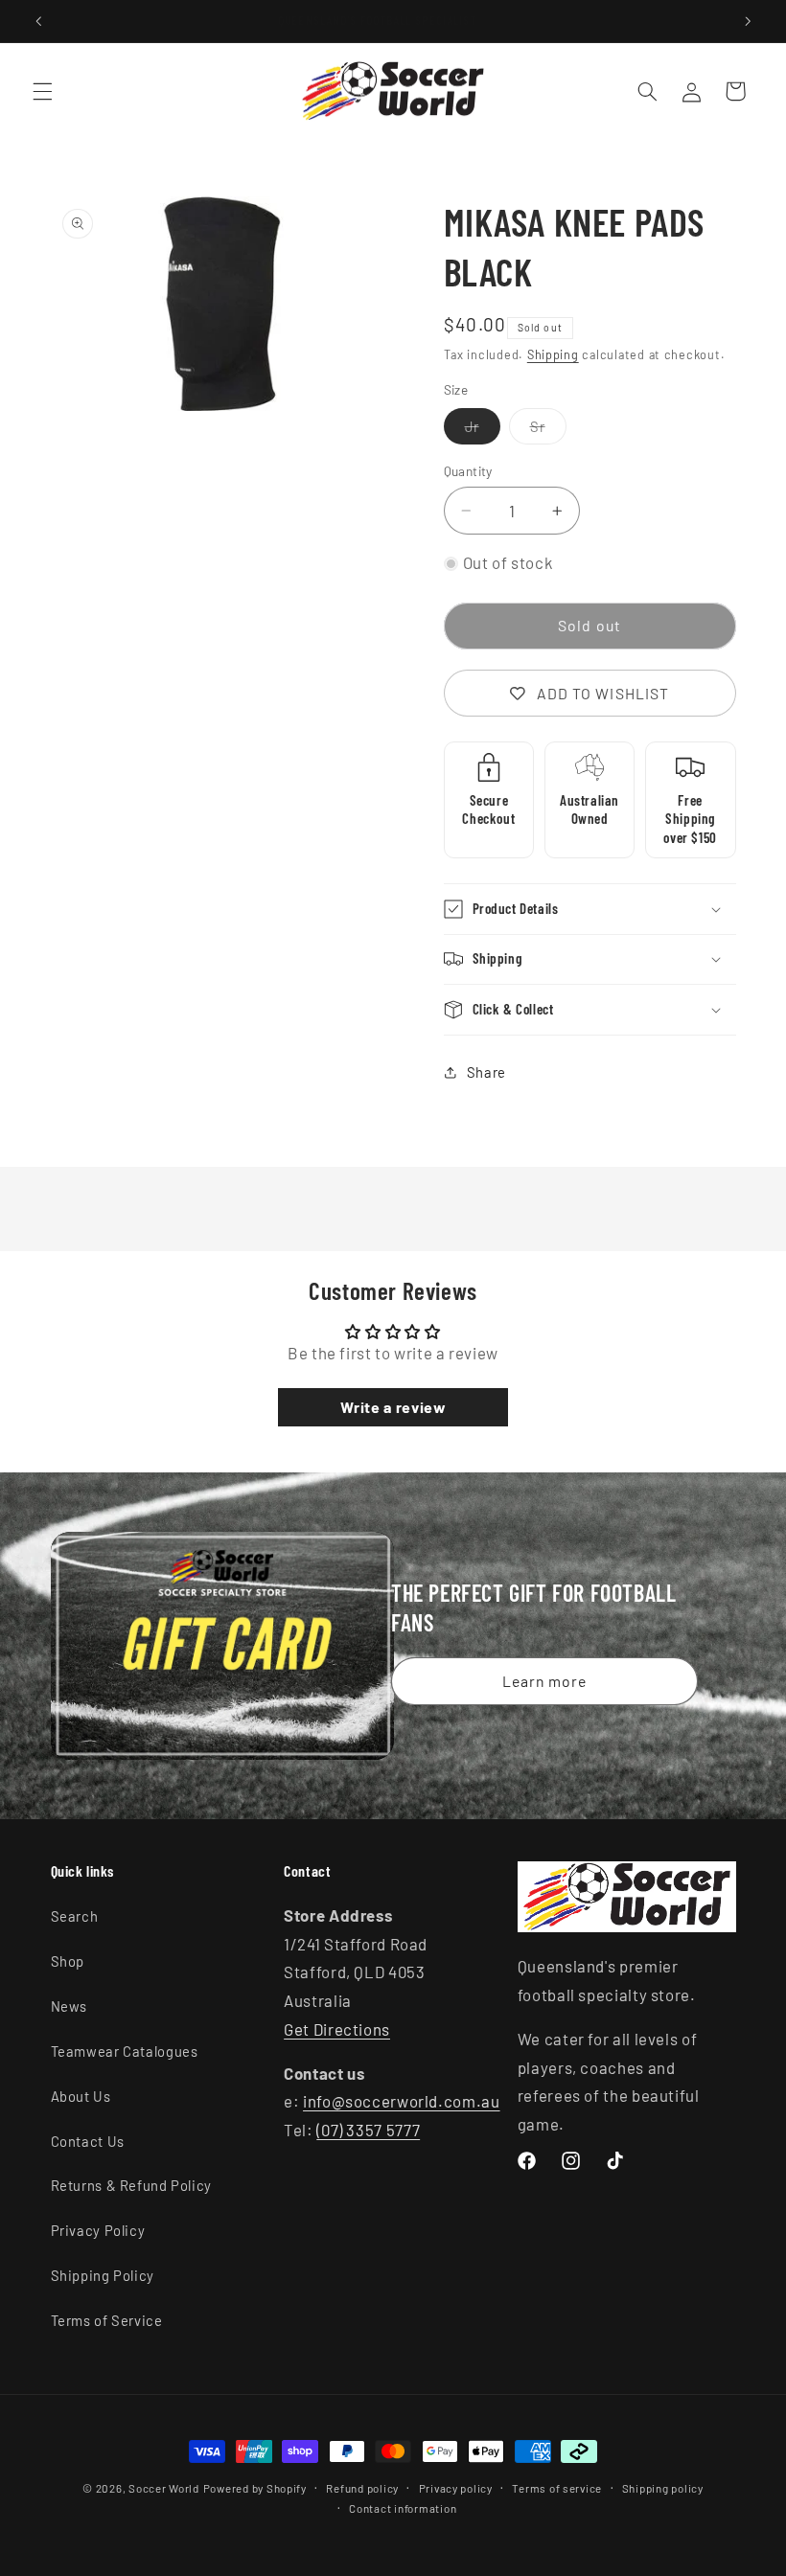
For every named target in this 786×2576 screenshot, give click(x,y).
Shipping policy (663, 2488)
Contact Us (88, 2141)
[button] (42, 91)
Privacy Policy (98, 2230)
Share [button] (486, 1072)
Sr (548, 431)
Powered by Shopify (255, 2488)
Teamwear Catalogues (125, 2051)
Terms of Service (107, 2320)
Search (75, 1916)
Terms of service (557, 2488)
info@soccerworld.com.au (402, 2101)
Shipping (553, 354)
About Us (81, 2096)
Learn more (545, 1680)
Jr (483, 431)
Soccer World (164, 2488)
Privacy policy (456, 2488)
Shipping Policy (103, 2275)
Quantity (468, 471)
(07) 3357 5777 (368, 2130)
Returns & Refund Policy (132, 2185)
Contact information (403, 2508)
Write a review (393, 1407)
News (69, 2006)
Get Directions (337, 2029)
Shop (68, 1961)
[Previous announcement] (38, 21)
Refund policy (362, 2488)
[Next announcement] (748, 21)
